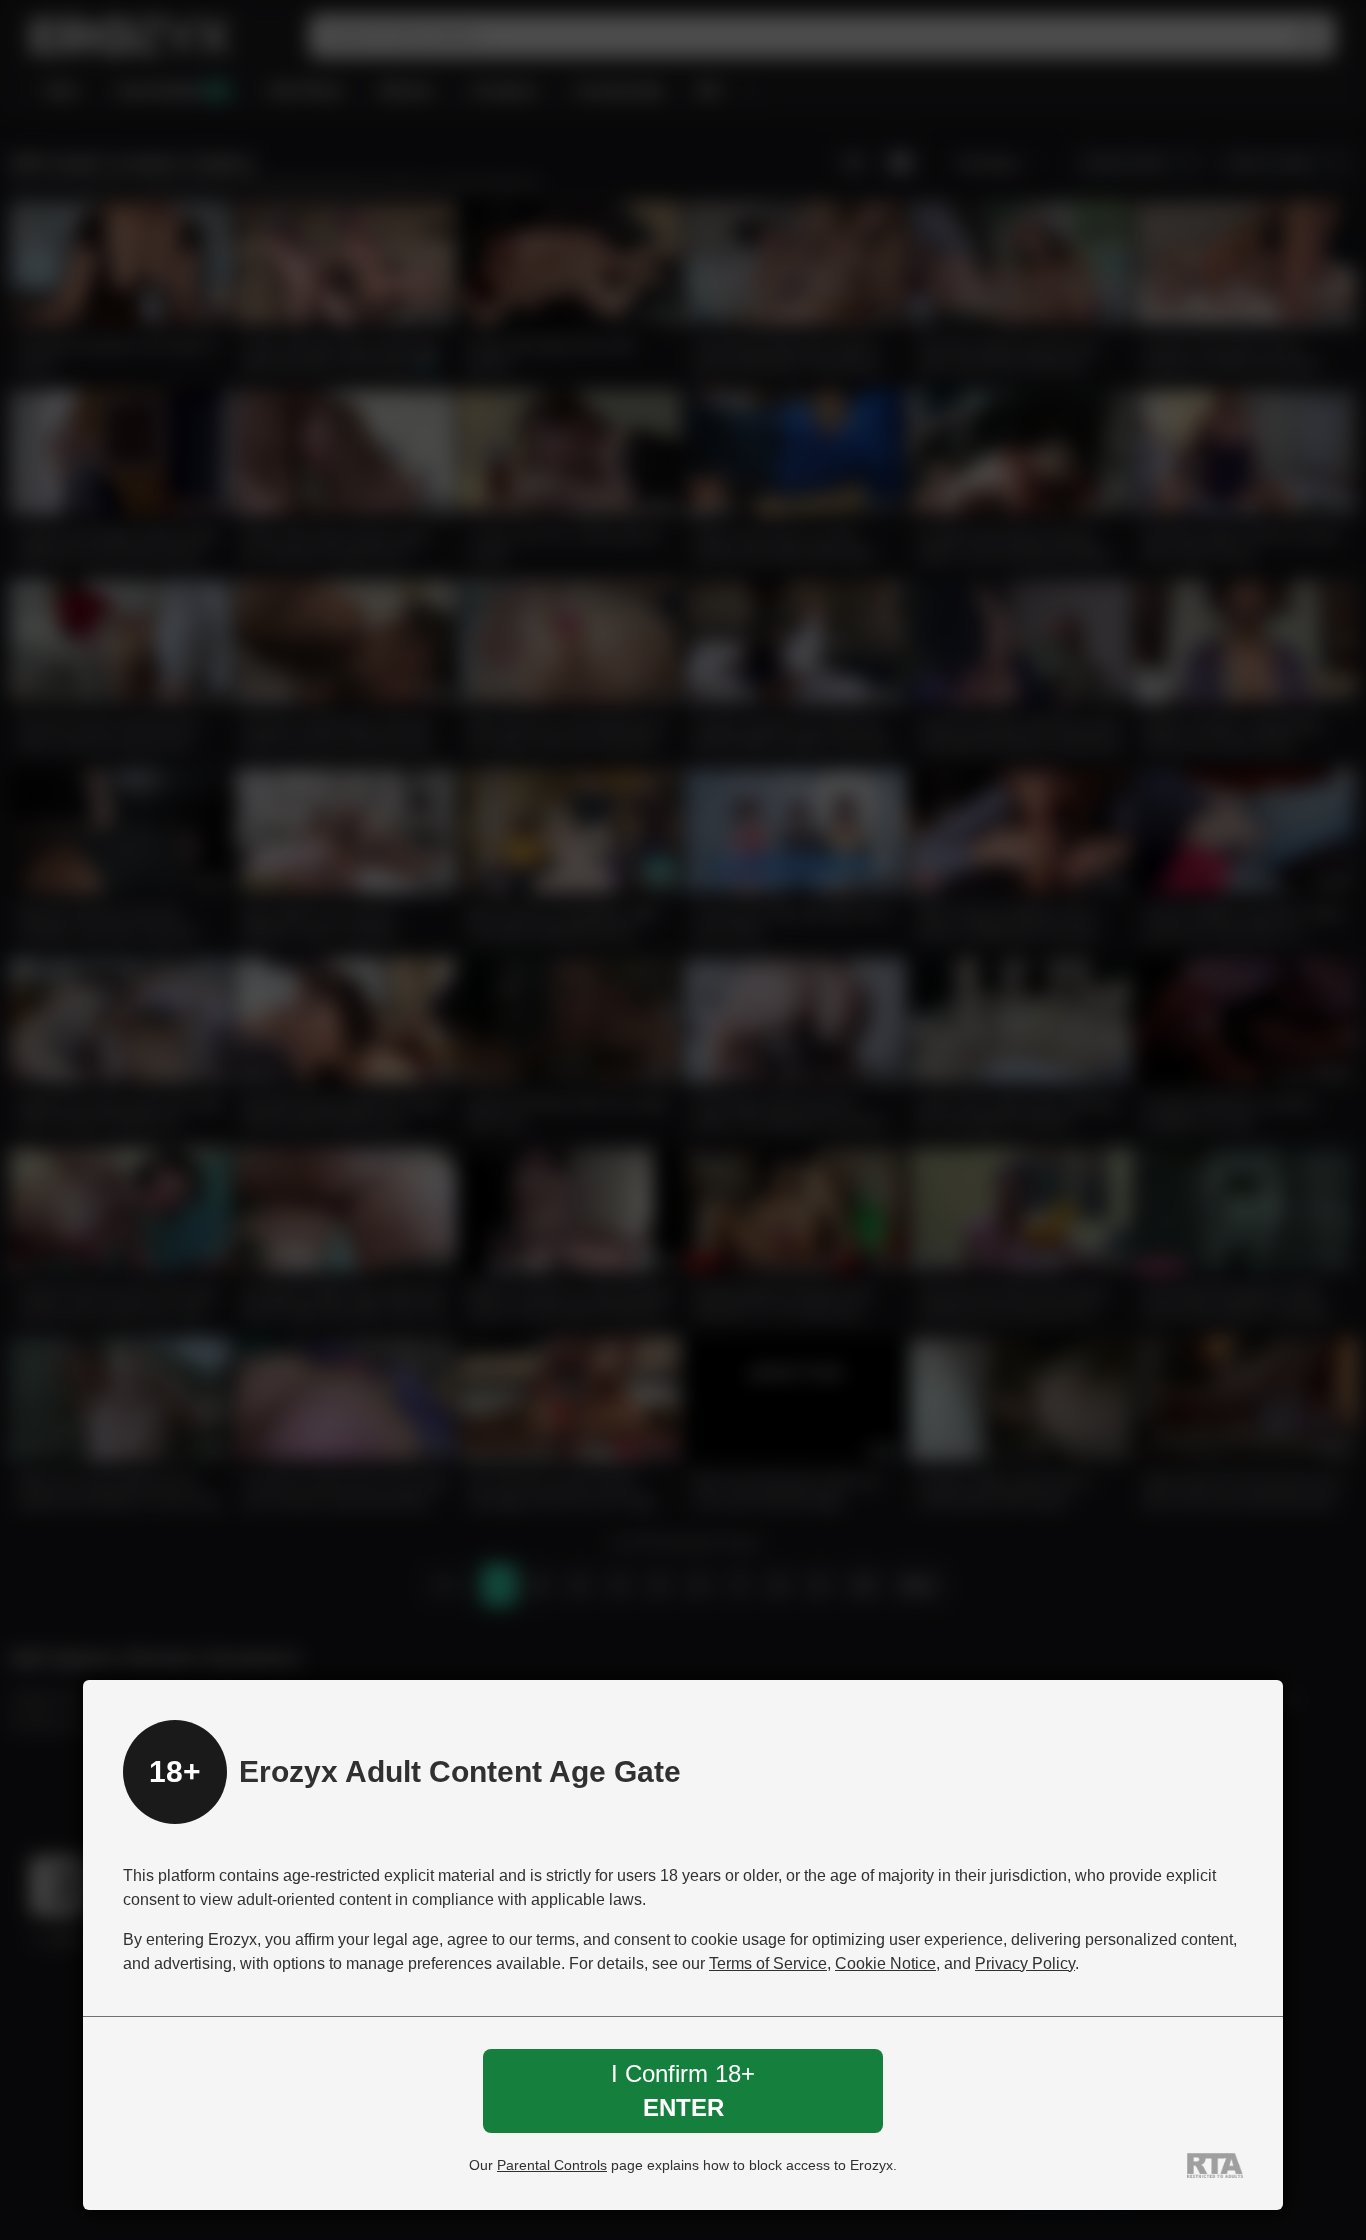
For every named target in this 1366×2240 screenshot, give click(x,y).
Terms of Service (768, 1963)
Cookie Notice (885, 1963)
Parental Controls (552, 2165)
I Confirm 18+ (683, 2090)
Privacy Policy (1025, 1963)
